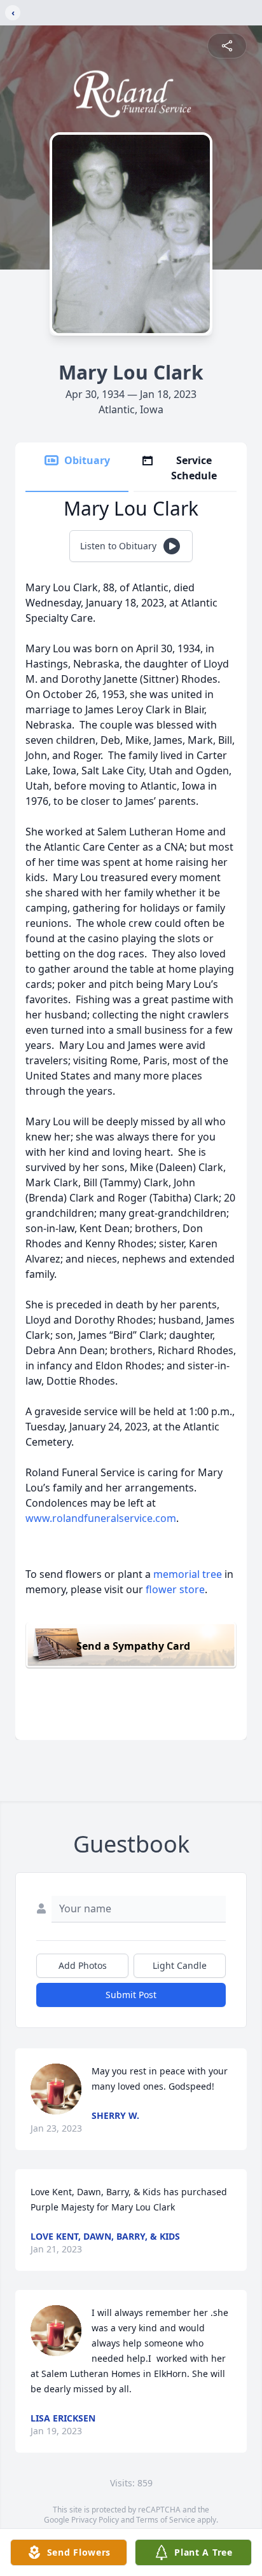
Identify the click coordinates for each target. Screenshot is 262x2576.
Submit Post (131, 1995)
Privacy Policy (95, 2520)
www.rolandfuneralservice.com (101, 1518)
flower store (175, 1589)
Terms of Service (166, 2520)
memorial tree (188, 1574)
